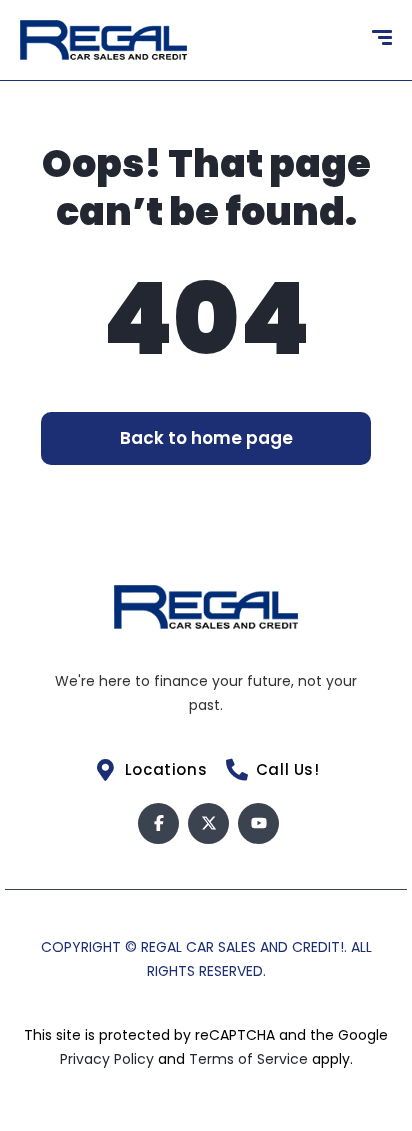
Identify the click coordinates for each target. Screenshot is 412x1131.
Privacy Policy (109, 1059)
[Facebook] (158, 823)
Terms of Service (250, 1059)
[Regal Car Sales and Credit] (103, 40)
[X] (208, 823)
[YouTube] (258, 823)
